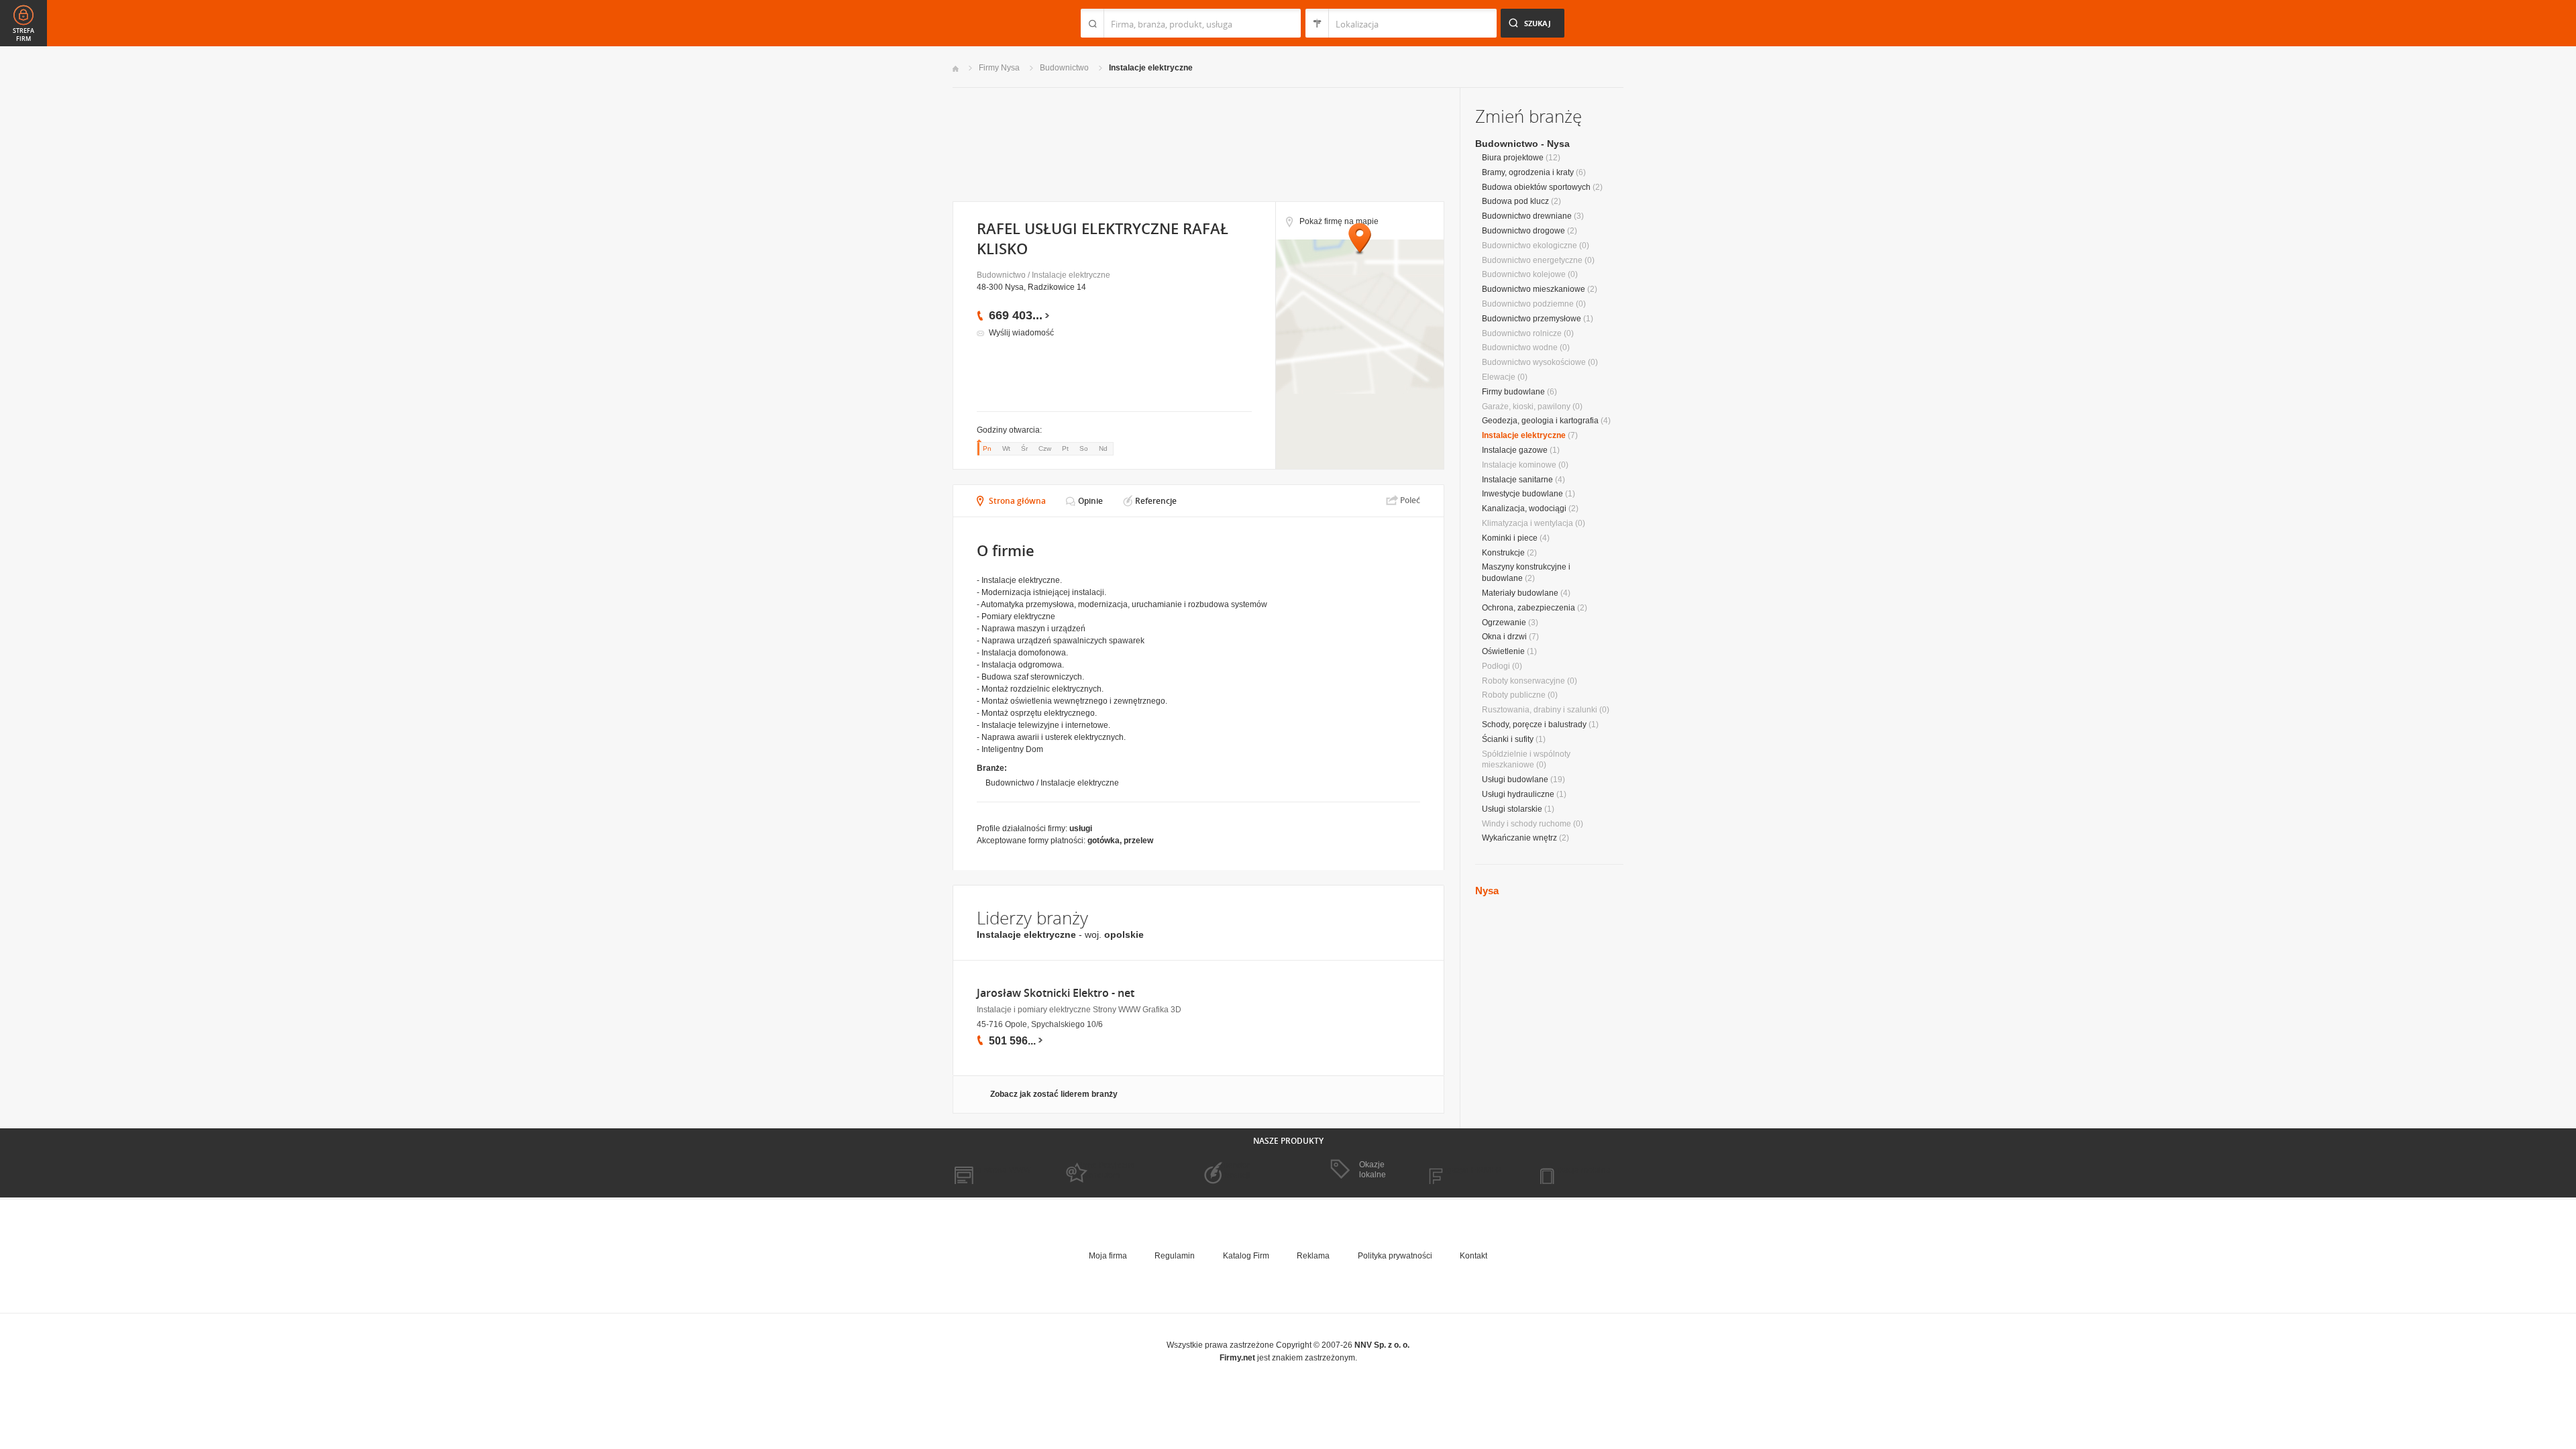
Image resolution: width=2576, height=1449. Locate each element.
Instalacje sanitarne (1517, 480)
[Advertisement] (1198, 143)
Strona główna (1017, 501)
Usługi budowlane (1515, 780)
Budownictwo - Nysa (1522, 144)
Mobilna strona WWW (992, 1170)
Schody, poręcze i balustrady (1534, 724)
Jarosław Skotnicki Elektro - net (1056, 993)
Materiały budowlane (1520, 593)
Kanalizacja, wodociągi (1524, 508)
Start (956, 69)
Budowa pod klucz (1515, 201)
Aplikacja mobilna (1578, 1170)
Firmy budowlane (1513, 392)
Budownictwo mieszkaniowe (1534, 289)
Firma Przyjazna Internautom (1106, 1170)
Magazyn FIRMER (1469, 1170)
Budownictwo (1064, 68)
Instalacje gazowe (1515, 450)
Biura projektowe (1513, 158)
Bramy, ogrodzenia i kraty (1528, 172)
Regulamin (1175, 1256)
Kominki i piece (1510, 538)
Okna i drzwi (1504, 637)
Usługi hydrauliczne (1518, 794)
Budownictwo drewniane (1527, 216)
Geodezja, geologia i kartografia (1540, 421)
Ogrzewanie (1504, 623)
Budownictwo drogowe (1523, 231)
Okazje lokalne (1373, 1169)
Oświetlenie (1503, 651)
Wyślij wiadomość (1021, 333)
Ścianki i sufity (1508, 739)
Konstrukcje (1503, 553)
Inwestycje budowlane (1522, 494)
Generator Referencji (1232, 1170)
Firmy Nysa (999, 68)
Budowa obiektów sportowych (1536, 187)
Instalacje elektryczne (1151, 68)
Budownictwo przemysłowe (1532, 319)
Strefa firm (23, 35)
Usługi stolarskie (1512, 809)
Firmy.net (992, 23)
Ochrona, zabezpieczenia (1528, 608)
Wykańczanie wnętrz (1519, 838)
